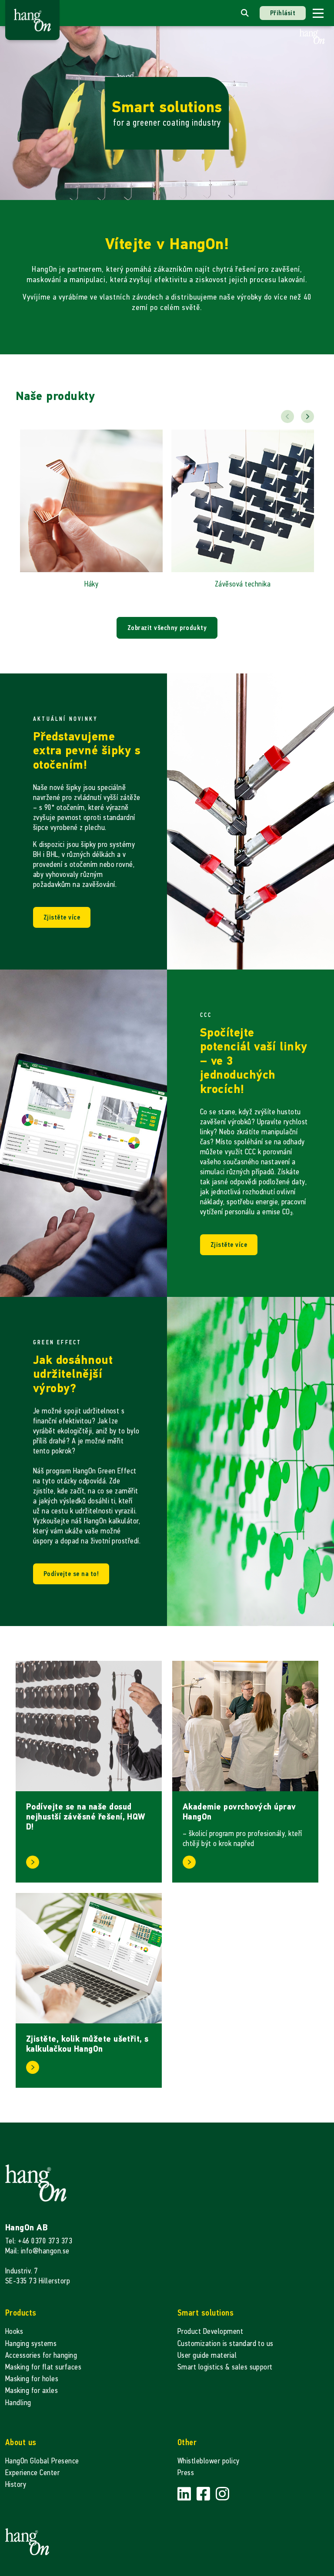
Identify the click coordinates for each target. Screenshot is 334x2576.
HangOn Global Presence (42, 2461)
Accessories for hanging (41, 2355)
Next (307, 417)
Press (186, 2473)
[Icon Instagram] (222, 2494)
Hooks (14, 2331)
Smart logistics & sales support (225, 2367)
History (16, 2484)
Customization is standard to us (225, 2344)
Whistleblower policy (209, 2461)
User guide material (207, 2355)
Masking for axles (32, 2391)
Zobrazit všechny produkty (167, 628)
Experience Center (32, 2473)
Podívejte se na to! (71, 1574)
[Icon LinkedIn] (185, 2494)
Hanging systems (31, 2344)
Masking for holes (32, 2379)
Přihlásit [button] (283, 13)
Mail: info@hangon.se (37, 2251)
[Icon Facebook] (204, 2494)
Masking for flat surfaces (43, 2367)
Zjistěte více (62, 917)
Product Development (210, 2331)
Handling (18, 2403)
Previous (287, 417)
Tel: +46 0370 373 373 (39, 2241)
